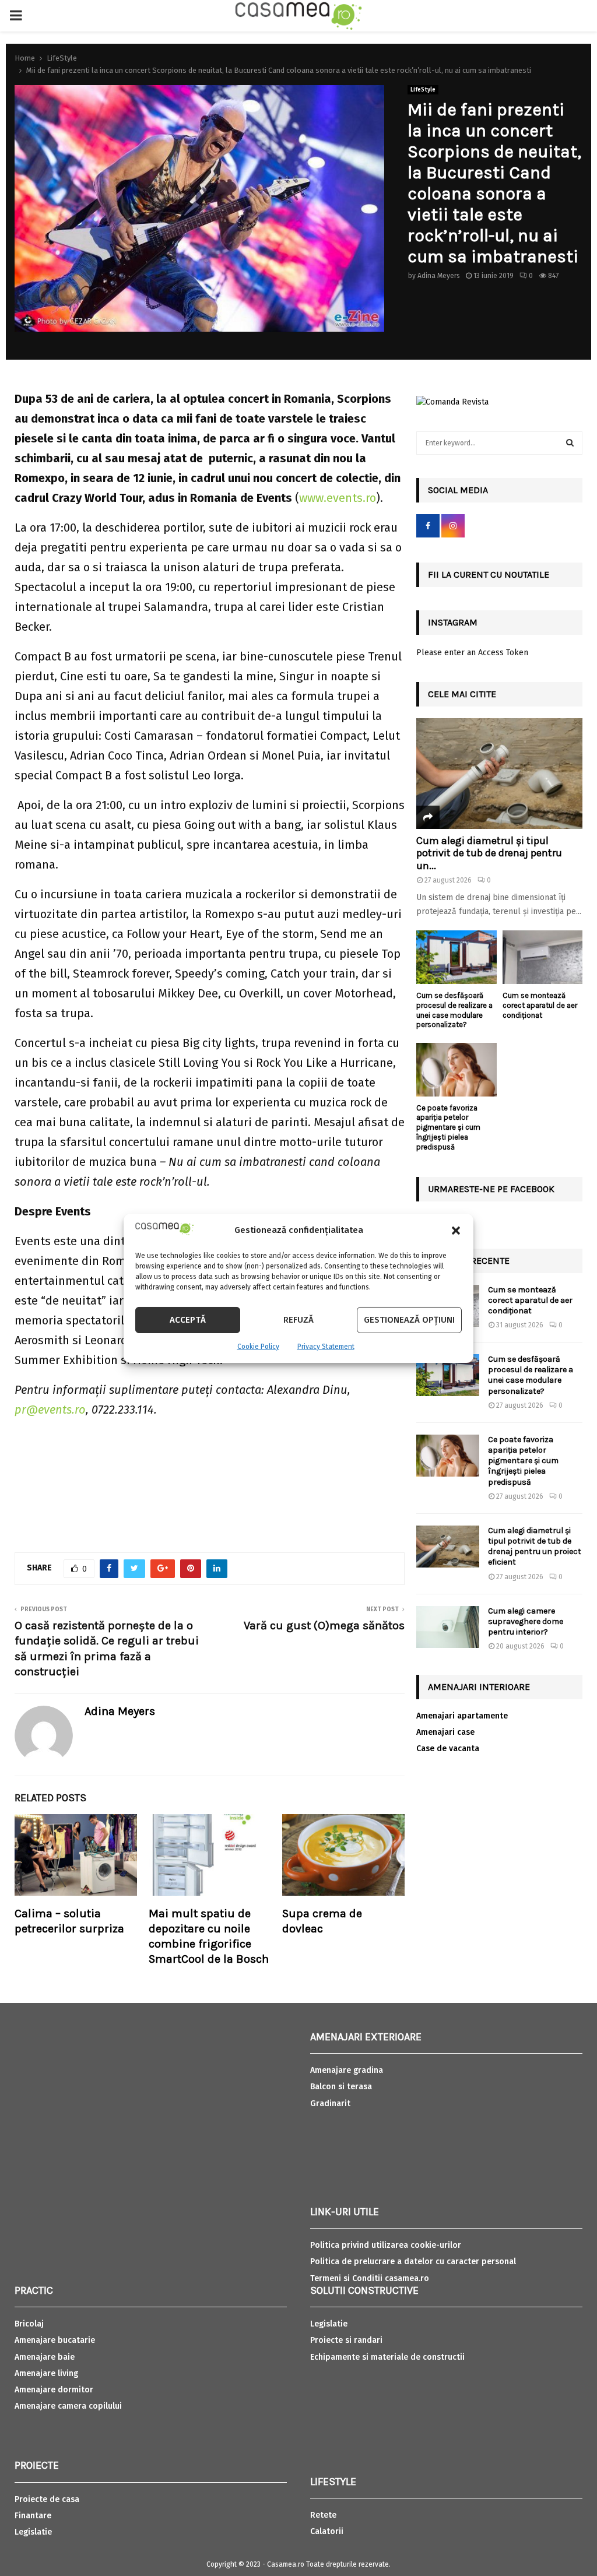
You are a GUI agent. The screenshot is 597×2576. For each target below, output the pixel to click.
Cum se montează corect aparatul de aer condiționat (540, 1005)
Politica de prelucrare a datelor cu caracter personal (413, 2262)
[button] (456, 1231)
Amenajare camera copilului (68, 2406)
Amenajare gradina (347, 2070)
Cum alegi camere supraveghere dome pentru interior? (526, 1621)
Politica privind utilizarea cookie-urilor (386, 2245)
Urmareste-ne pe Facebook (491, 1189)
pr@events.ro (50, 1410)
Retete (323, 2515)
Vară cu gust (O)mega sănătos (324, 1626)
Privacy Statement (326, 1347)
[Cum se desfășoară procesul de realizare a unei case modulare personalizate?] (456, 957)
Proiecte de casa (47, 2499)
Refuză (298, 1320)
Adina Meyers (439, 276)
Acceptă (188, 1320)
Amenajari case (445, 1732)
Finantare (33, 2516)
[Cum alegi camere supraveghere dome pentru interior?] (448, 1627)
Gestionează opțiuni (409, 1320)
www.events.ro (338, 498)
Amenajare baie (45, 2357)
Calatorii (327, 2531)
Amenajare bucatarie (55, 2340)
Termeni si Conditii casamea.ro (370, 2278)
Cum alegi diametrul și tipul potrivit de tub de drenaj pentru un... (489, 853)
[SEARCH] (570, 443)
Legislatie (33, 2532)
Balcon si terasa (341, 2087)
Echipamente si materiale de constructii (387, 2357)
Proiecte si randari (346, 2340)
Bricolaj (29, 2324)
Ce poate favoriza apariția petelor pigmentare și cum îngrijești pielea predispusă (448, 1127)
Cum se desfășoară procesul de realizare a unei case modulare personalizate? (454, 1010)
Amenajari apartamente (462, 1716)
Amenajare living (46, 2373)
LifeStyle (423, 90)
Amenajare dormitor (54, 2390)
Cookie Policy (258, 1347)
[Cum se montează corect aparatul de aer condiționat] (543, 957)
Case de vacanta (448, 1749)
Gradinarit (330, 2104)
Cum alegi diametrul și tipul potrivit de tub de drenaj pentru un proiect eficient (535, 1547)
